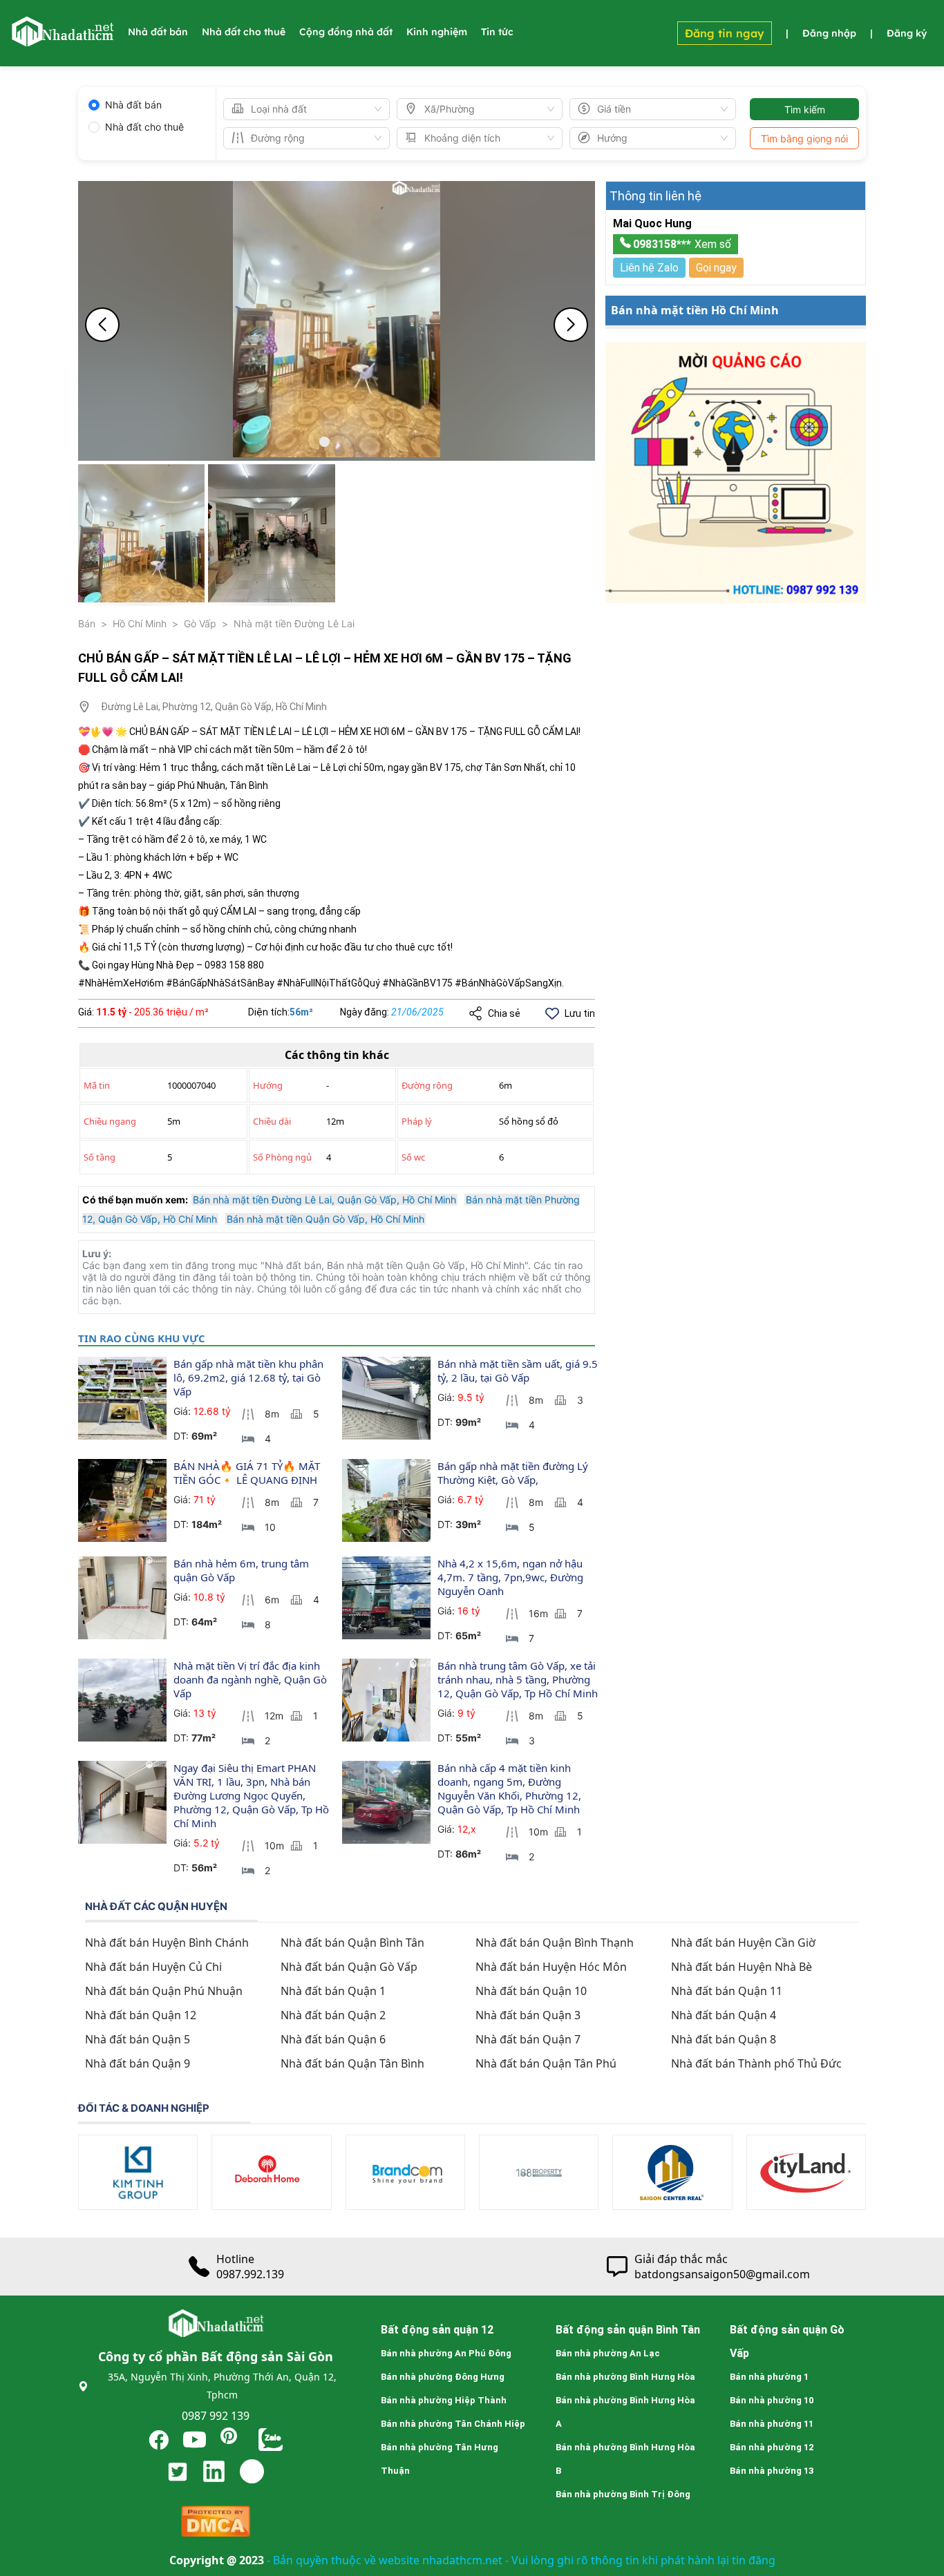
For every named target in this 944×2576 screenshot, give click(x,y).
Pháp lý (417, 1121)
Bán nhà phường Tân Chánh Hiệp (453, 2424)
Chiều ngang (110, 1121)
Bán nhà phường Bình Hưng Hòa (625, 2377)
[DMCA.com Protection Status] (216, 2525)
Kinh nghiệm (437, 32)
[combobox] (300, 109)
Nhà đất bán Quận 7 (528, 2039)
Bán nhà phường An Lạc (608, 2353)
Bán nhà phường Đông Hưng (443, 2377)
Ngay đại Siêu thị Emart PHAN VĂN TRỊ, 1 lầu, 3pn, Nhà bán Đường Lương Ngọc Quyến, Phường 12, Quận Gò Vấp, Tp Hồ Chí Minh (253, 1795)
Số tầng (100, 1157)
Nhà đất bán (158, 32)
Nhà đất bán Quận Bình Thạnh (555, 1943)
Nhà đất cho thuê (244, 32)
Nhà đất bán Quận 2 (333, 2015)
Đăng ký (907, 33)
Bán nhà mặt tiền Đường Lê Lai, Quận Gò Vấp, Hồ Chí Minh (324, 1200)
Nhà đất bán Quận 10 (531, 1991)
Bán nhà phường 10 (772, 2400)
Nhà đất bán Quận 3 (528, 2015)
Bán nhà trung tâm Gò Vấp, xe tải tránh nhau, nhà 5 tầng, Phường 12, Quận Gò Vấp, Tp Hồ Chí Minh (518, 1679)
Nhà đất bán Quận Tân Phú (546, 2063)
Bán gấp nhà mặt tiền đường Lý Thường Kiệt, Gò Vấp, (514, 1473)
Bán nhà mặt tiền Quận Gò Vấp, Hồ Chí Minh (325, 1219)
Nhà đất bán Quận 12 (141, 2015)
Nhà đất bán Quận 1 (333, 1991)
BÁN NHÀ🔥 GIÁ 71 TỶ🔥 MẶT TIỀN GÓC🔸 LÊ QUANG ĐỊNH (248, 1473)
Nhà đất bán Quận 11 (727, 1991)
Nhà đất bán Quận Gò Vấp (349, 1967)
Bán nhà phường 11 (772, 2424)
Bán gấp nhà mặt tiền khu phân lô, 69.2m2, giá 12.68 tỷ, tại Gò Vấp (250, 1377)
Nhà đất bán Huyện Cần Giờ (743, 1943)
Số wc (413, 1157)
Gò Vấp (200, 623)
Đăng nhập (829, 33)
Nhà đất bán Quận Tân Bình (352, 2063)
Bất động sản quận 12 (437, 2330)
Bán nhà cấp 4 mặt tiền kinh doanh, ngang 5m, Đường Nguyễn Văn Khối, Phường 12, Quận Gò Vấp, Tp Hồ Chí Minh (511, 1788)
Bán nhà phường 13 (772, 2471)
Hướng (268, 1085)
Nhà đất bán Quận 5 (138, 2039)
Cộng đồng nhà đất (346, 32)
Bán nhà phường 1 (769, 2377)
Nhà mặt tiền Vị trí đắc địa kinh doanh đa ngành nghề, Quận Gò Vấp (252, 1679)
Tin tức (497, 32)
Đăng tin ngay (725, 33)
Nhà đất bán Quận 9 (138, 2063)
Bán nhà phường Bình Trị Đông (623, 2494)
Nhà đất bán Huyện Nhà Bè (742, 1967)
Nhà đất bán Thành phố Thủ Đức (756, 2063)
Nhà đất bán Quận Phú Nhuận (164, 1991)
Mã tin (97, 1085)
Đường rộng (427, 1085)
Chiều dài (272, 1121)
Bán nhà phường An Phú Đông (446, 2353)
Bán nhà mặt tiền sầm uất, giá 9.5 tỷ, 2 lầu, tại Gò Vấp (519, 1371)
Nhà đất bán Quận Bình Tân (352, 1943)
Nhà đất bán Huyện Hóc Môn (551, 1967)
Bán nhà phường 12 (772, 2447)
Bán (87, 623)
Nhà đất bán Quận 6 (333, 2039)
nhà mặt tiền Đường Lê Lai (294, 623)
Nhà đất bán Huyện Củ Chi (153, 1967)
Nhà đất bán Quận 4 (724, 2015)
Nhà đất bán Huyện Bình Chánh (167, 1943)
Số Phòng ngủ (282, 1157)
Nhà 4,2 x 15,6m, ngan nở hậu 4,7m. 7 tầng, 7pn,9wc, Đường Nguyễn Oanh (512, 1577)
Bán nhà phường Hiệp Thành (444, 2400)
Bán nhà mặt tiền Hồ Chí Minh (695, 310)
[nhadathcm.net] (62, 40)
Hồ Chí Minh (140, 623)
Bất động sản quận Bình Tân (628, 2330)
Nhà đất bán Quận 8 (724, 2039)
